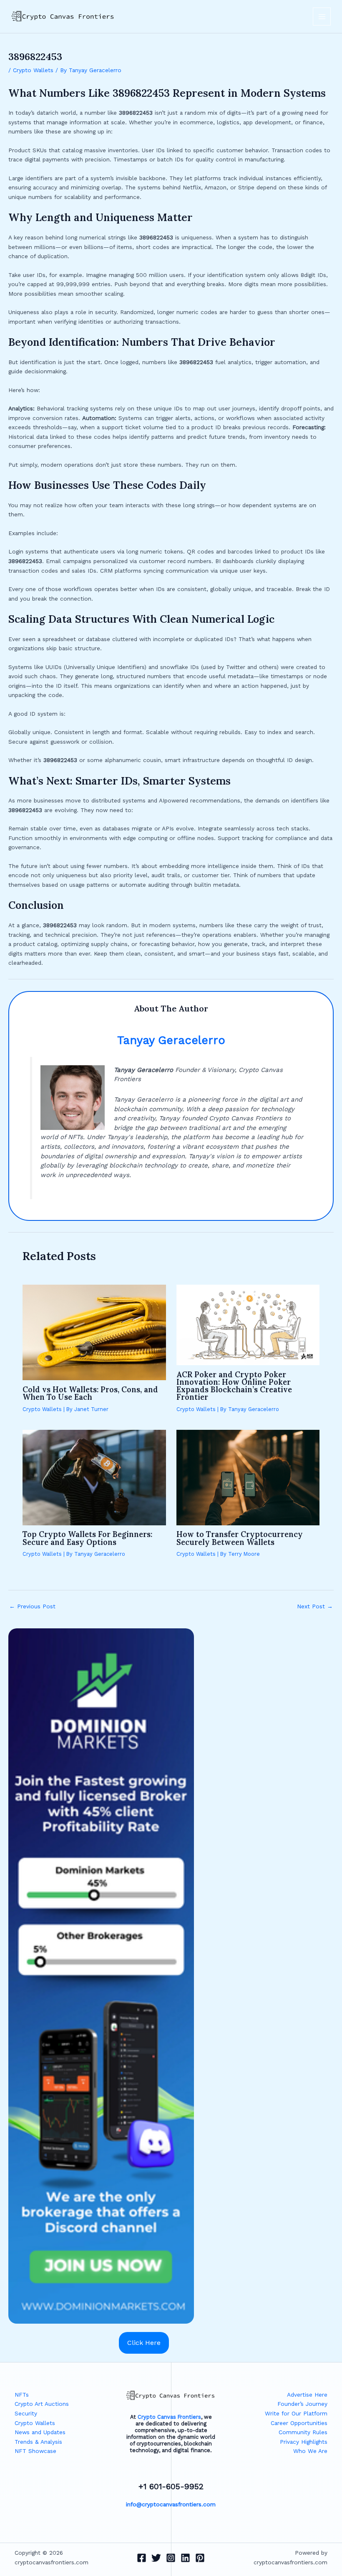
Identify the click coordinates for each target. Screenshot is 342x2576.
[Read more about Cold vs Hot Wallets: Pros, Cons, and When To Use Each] (94, 1332)
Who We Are (310, 2451)
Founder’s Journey (302, 2404)
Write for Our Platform (296, 2413)
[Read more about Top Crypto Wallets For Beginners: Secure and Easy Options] (94, 1477)
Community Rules (303, 2432)
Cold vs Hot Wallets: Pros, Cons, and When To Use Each (90, 1393)
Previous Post (32, 1607)
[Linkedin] (185, 2558)
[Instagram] (171, 2558)
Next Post (315, 1607)
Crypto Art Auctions (42, 2404)
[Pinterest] (200, 2558)
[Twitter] (156, 2558)
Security (26, 2413)
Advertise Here (307, 2395)
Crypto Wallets (33, 70)
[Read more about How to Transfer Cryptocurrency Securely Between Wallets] (248, 1477)
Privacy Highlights (304, 2442)
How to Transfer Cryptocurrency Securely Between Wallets (240, 1538)
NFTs (22, 2395)
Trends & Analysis (38, 2442)
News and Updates (40, 2432)
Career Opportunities (299, 2423)
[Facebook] (142, 2558)
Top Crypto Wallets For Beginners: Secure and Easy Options (87, 1538)
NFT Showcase (35, 2451)
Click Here (144, 2343)
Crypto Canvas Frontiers (169, 2417)
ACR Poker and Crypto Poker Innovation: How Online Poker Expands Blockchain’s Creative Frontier (234, 1386)
